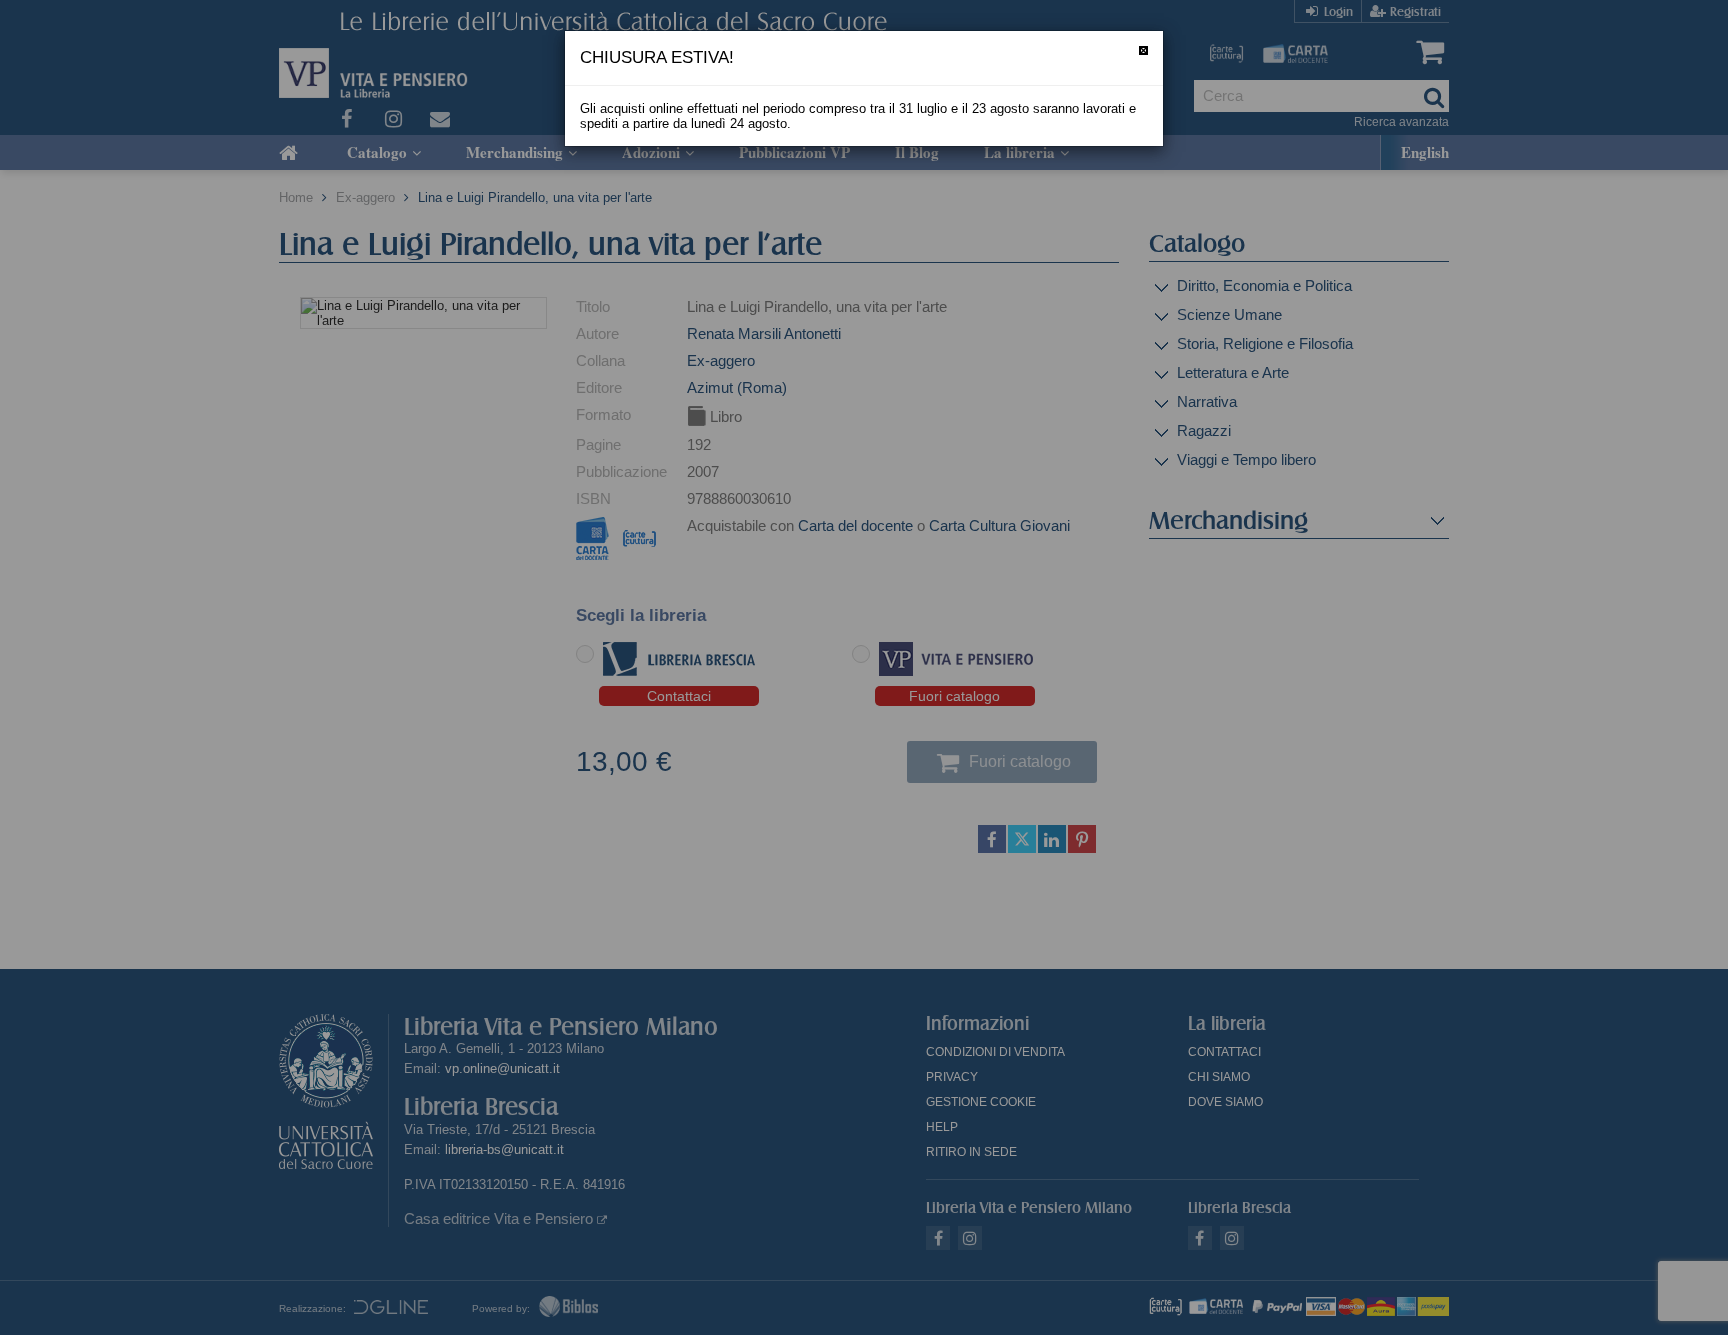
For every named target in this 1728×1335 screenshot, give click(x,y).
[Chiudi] (1143, 50)
